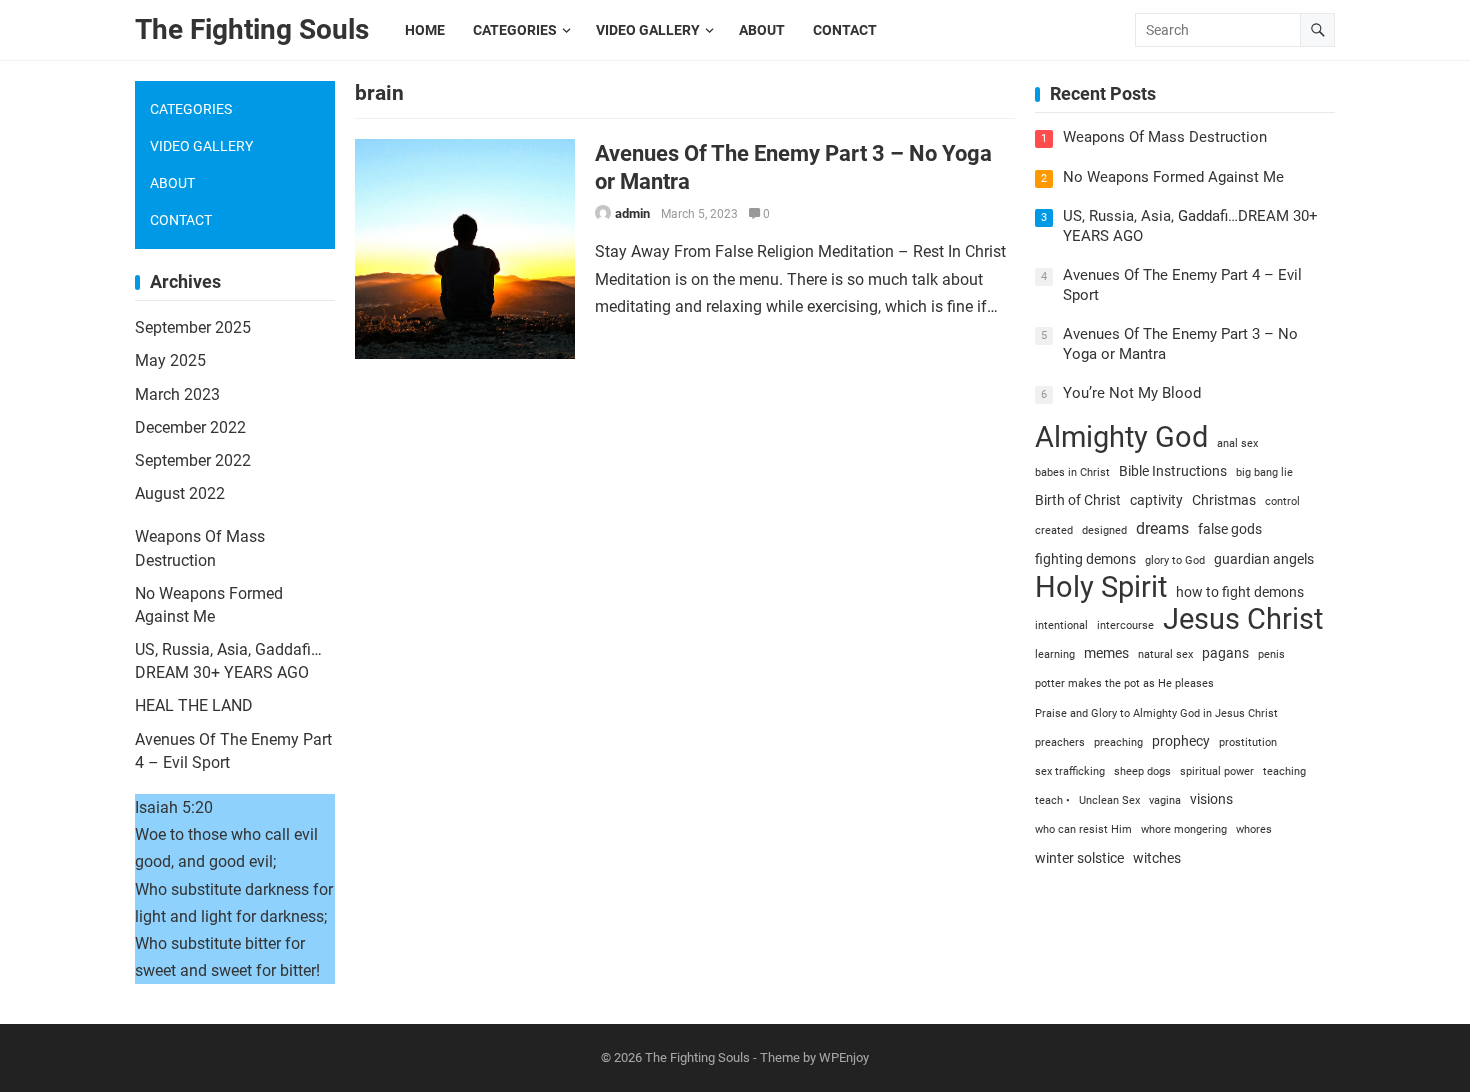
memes (1106, 653)
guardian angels (1264, 559)
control (1282, 501)
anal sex (1237, 443)
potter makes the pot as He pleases (1124, 683)
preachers (1060, 742)
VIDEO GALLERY (201, 146)
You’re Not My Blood (1132, 393)
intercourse (1125, 625)
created (1054, 530)
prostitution (1248, 742)
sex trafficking (1070, 771)
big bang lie (1264, 472)
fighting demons (1085, 559)
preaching (1118, 742)
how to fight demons (1240, 592)
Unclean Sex (1109, 800)
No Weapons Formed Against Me (1173, 177)
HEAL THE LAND (194, 705)
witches (1157, 858)
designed (1104, 530)
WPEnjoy (844, 1057)
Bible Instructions (1173, 471)
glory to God (1175, 560)
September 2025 (193, 327)
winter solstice (1079, 858)
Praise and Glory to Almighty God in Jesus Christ (1156, 713)
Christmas (1224, 500)
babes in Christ (1072, 472)
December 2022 (190, 427)
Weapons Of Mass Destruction (1165, 137)
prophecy (1181, 741)
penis (1271, 654)
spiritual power (1217, 771)
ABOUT (172, 183)
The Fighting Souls (252, 29)
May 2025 (170, 360)
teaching (1284, 771)
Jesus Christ (1243, 619)
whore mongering (1184, 829)
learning (1055, 654)
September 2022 (193, 460)
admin (632, 213)
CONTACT (181, 220)
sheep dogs (1142, 771)
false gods (1230, 529)
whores (1254, 829)
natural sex (1165, 654)
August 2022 (180, 493)
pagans (1225, 653)
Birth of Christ (1078, 500)
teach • (1052, 800)
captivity (1156, 500)
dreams (1162, 528)
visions (1211, 799)
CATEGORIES (191, 109)
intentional (1061, 625)
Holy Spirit (1101, 587)
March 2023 (177, 394)
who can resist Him (1083, 829)
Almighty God (1121, 437)
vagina (1165, 800)
